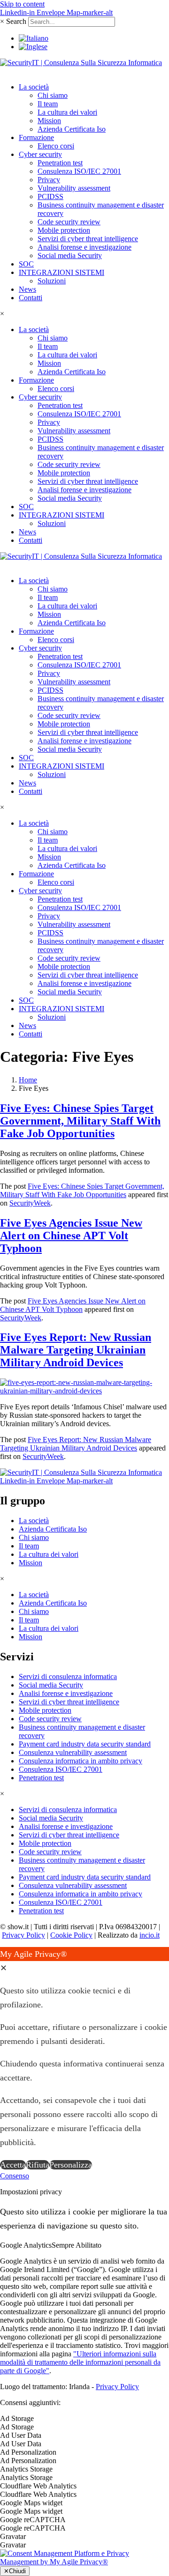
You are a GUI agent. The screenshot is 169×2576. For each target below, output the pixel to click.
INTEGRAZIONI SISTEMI (61, 272)
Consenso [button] (15, 2176)
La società (34, 87)
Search (16, 21)
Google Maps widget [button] (31, 2503)
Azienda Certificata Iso (72, 129)
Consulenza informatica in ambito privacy (81, 1761)
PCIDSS (50, 196)
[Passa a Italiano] (34, 38)
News (27, 289)
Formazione (36, 137)
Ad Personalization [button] (28, 2452)
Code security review (69, 222)
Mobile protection (64, 230)
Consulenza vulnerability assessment (73, 1752)
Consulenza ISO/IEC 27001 (79, 171)
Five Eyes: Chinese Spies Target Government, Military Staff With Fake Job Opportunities (80, 1121)
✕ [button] (4, 1968)
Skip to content (22, 4)
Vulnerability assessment (74, 188)
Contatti (31, 298)
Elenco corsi (56, 146)
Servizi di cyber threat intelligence (88, 239)
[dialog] (84, 2059)
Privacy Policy (23, 1935)
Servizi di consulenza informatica (68, 1677)
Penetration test (60, 163)
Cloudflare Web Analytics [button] (38, 2486)
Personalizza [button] (71, 2165)
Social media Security (70, 255)
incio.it (150, 1935)
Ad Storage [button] (17, 2418)
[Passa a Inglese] (33, 47)
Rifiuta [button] (38, 2165)
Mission (49, 121)
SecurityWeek (30, 1203)
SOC (26, 264)
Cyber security (40, 154)
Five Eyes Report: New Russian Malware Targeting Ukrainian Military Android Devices (76, 1350)
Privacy (49, 180)
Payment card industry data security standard (85, 1744)
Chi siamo (53, 95)
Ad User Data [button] (21, 2435)
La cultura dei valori (67, 112)
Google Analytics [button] (26, 2245)
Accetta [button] (13, 2165)
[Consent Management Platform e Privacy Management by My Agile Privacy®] (84, 2562)
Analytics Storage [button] (26, 2469)
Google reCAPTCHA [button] (33, 2520)
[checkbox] (84, 2427)
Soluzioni (52, 281)
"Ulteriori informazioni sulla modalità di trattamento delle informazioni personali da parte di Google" (80, 2362)
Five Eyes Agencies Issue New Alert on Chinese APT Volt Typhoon (71, 1236)
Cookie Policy (71, 1935)
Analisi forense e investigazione (84, 247)
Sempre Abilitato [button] (77, 2245)
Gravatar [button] (13, 2536)
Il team (48, 104)
